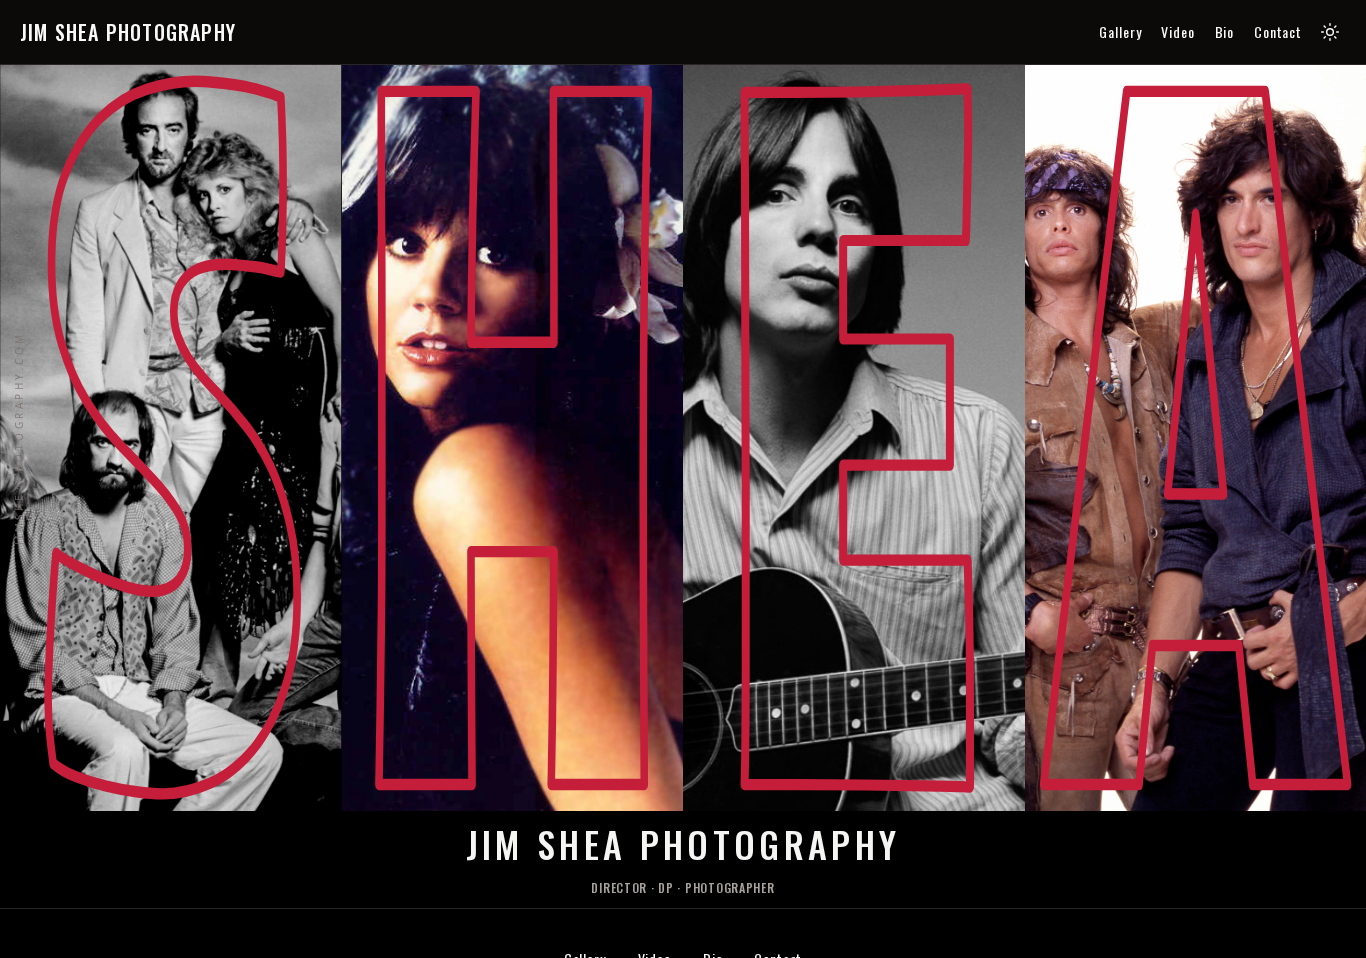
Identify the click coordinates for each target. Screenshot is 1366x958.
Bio (1225, 32)
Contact (1278, 32)
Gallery (1120, 32)
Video (1177, 32)
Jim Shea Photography (128, 32)
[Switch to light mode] (1330, 32)
